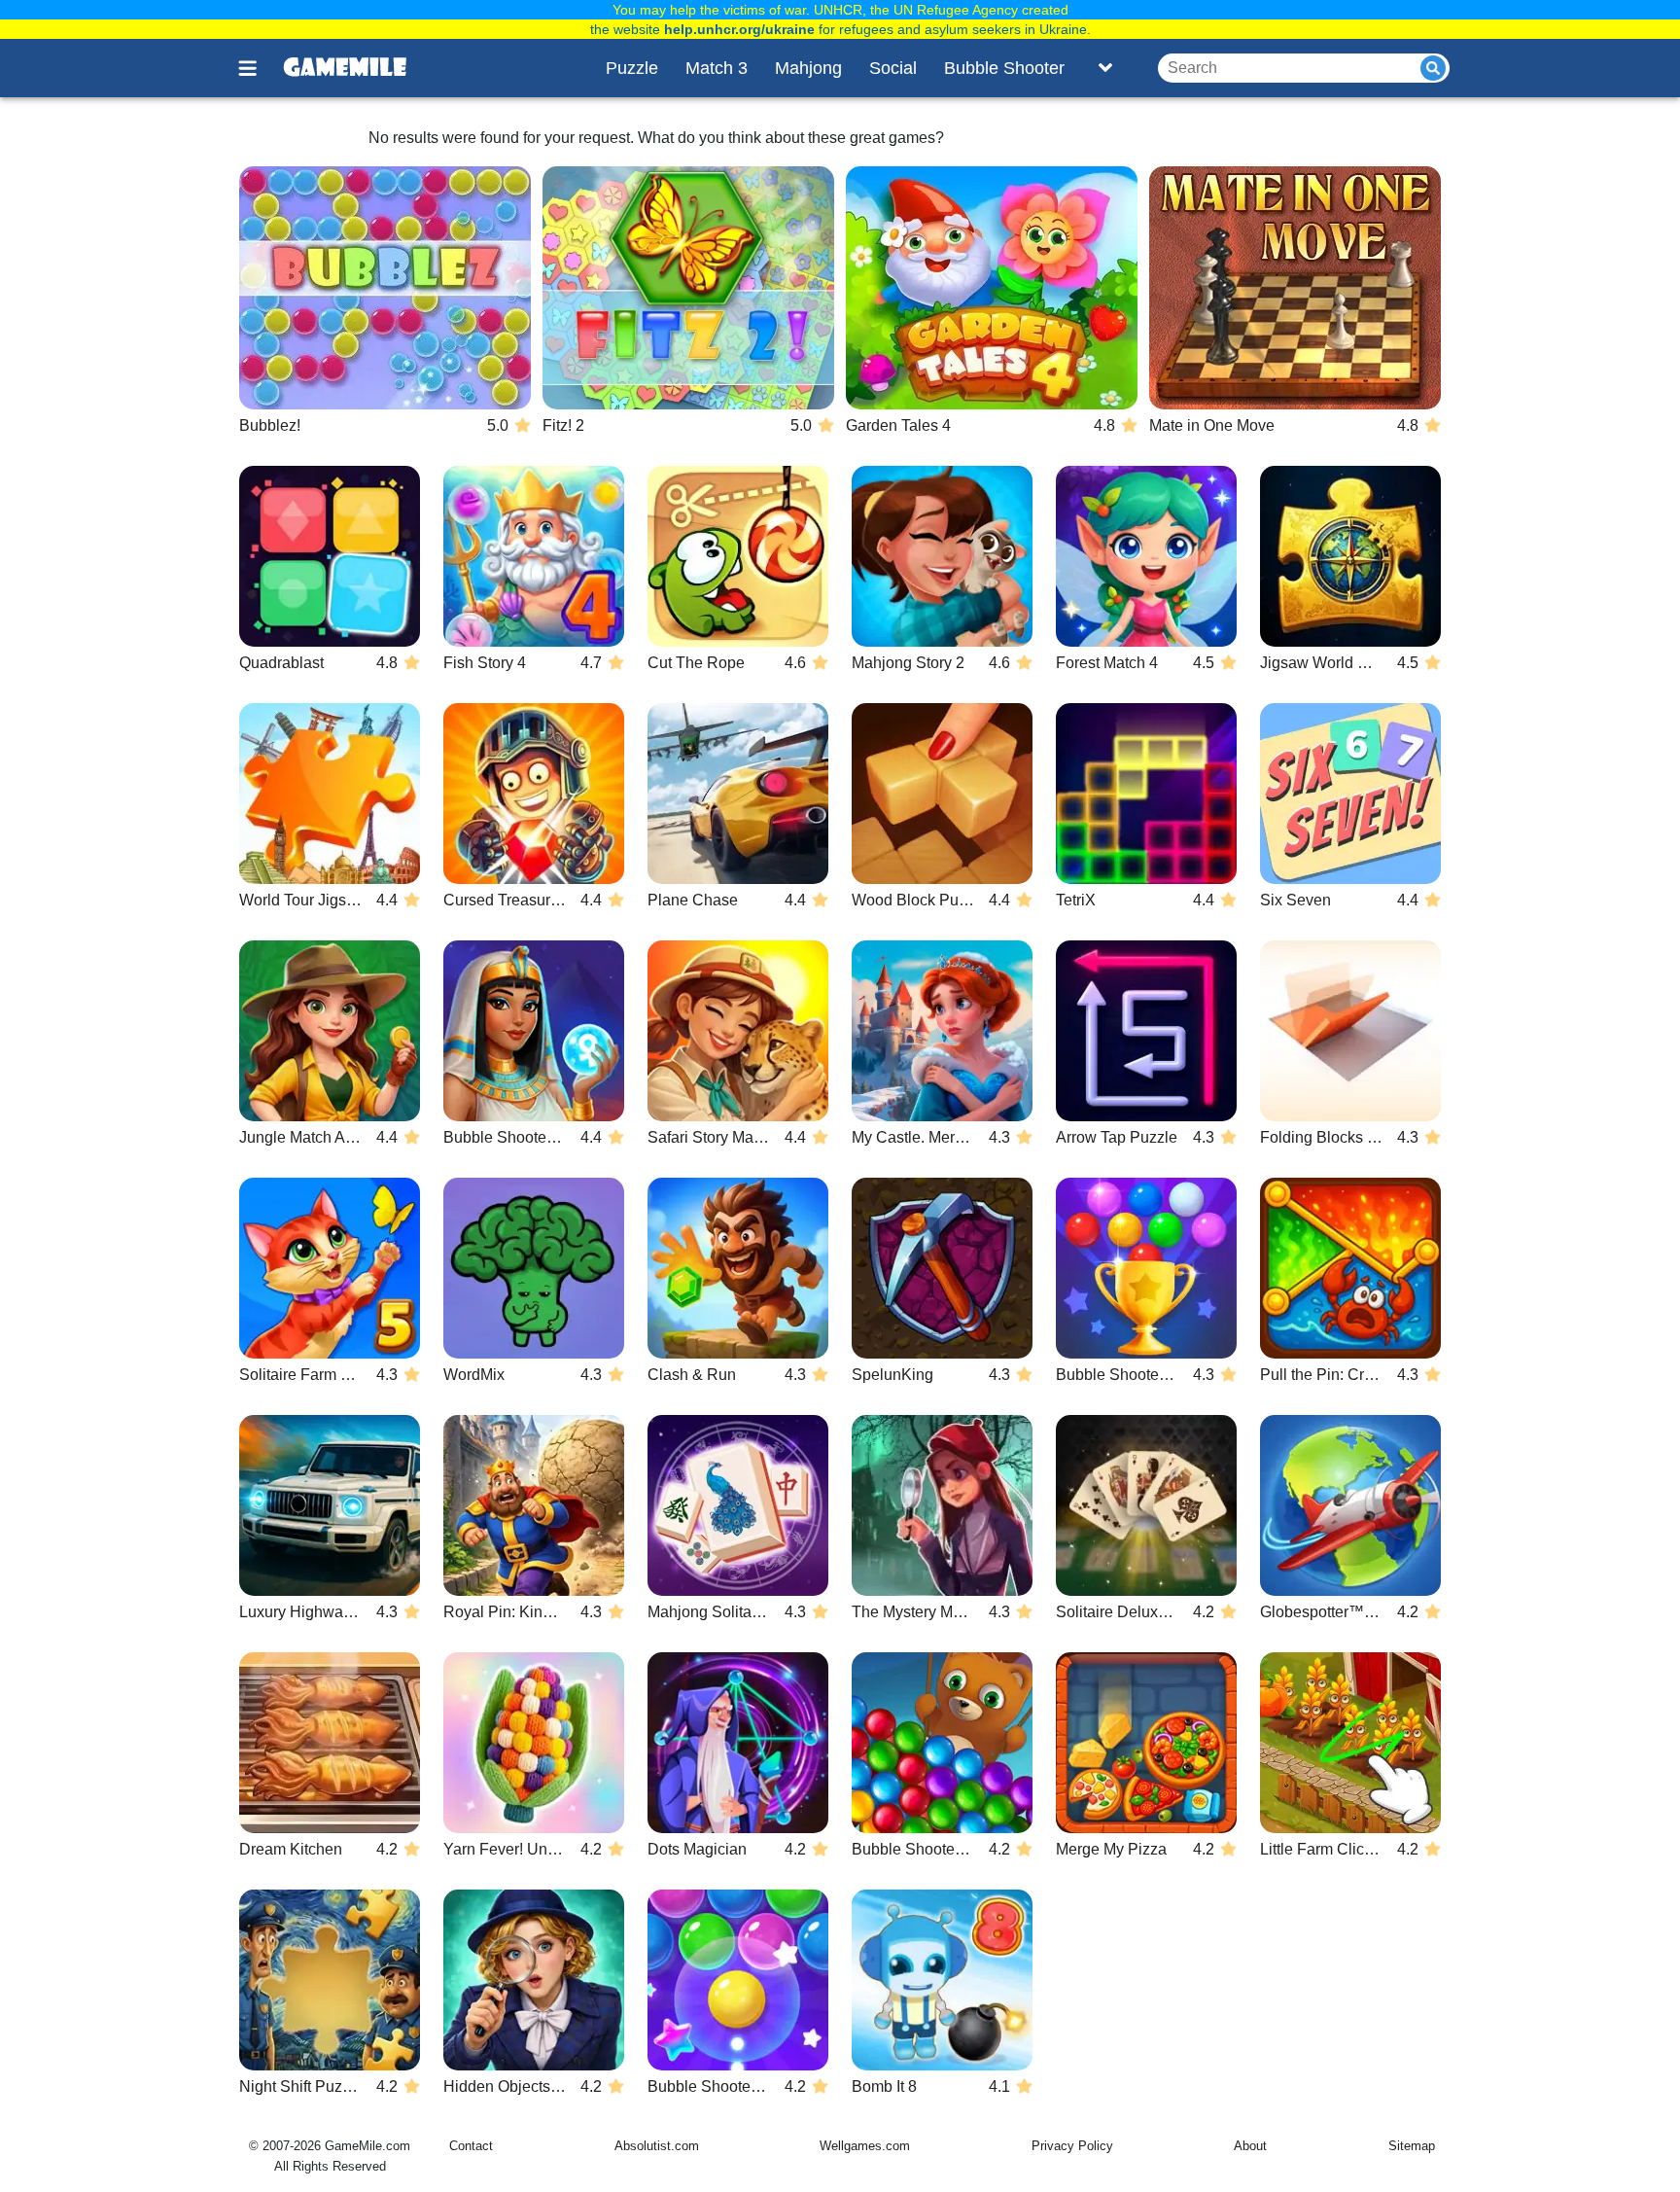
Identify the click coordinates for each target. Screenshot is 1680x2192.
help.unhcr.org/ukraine (739, 29)
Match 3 (717, 68)
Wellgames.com (865, 2146)
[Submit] (1433, 68)
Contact (471, 2146)
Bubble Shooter (1004, 68)
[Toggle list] (1105, 68)
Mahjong (808, 68)
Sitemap (1412, 2146)
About (1250, 2146)
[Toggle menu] (259, 68)
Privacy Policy (1072, 2146)
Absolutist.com (657, 2146)
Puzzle (632, 68)
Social (893, 68)
